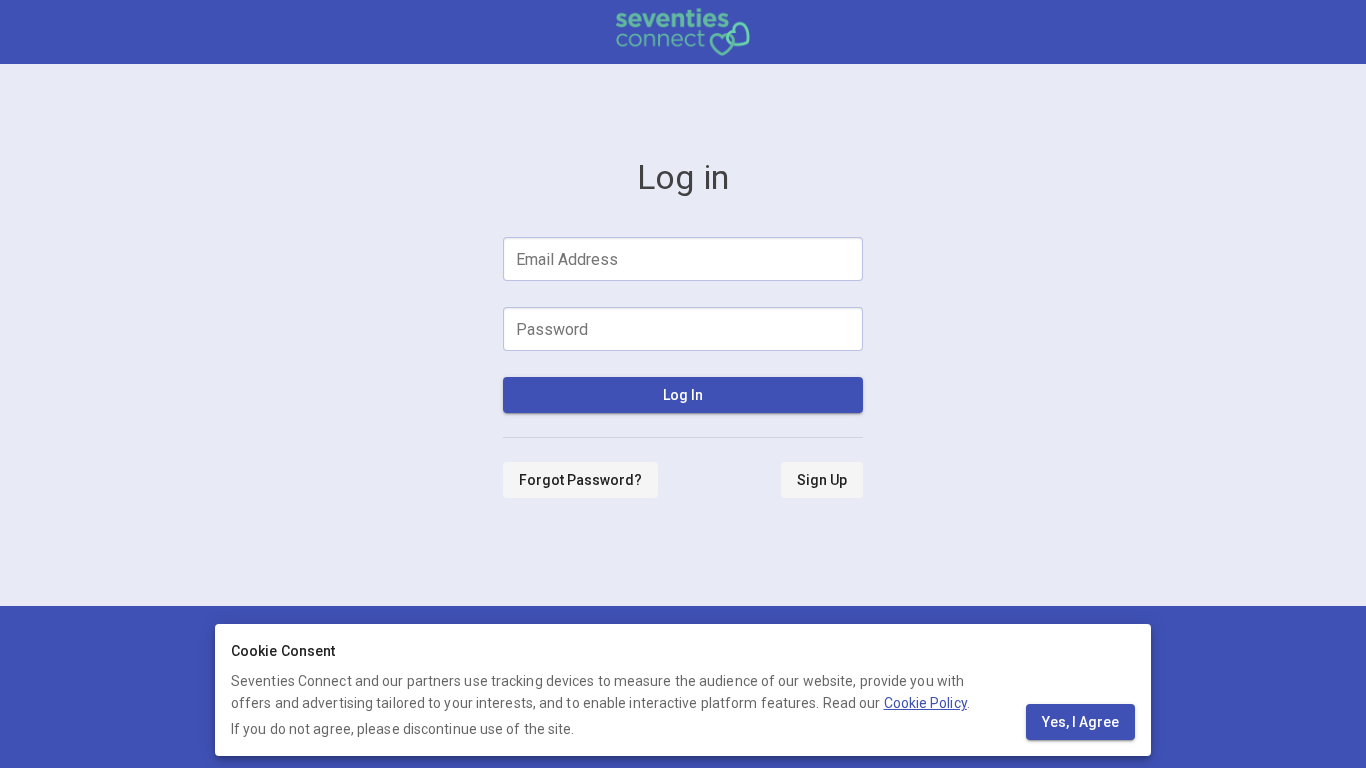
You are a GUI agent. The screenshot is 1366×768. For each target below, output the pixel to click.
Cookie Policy (925, 703)
